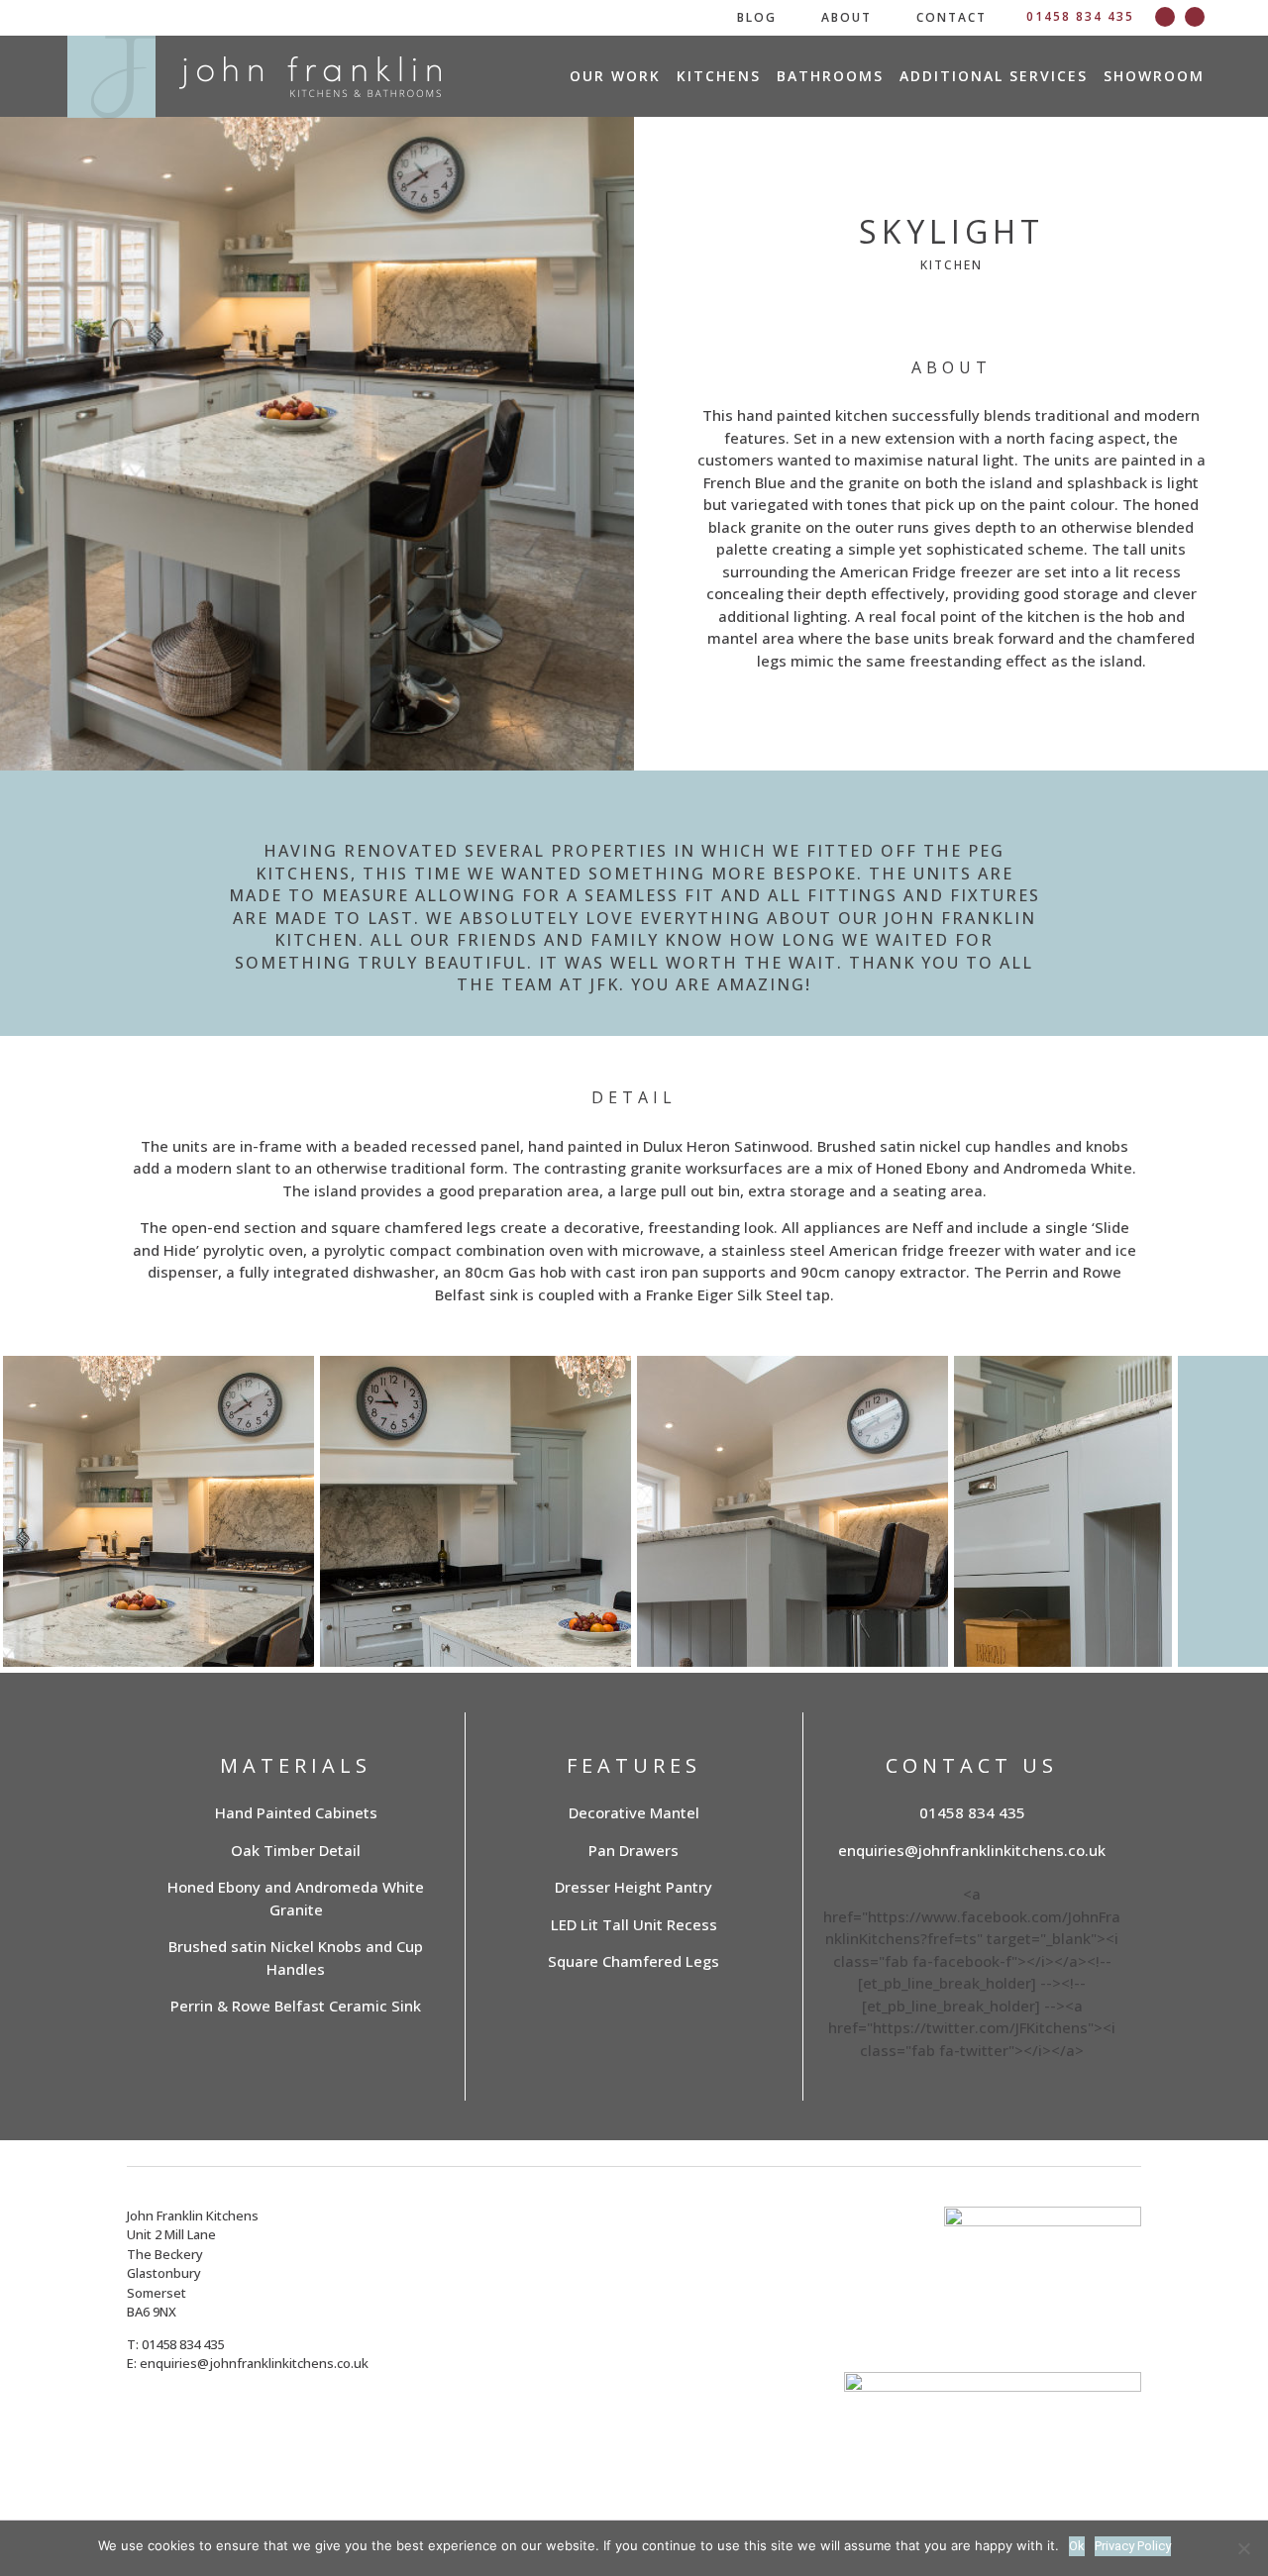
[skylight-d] (913, 1620)
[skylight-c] (596, 1624)
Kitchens (719, 77)
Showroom (1154, 77)
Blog (757, 17)
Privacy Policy (1133, 2546)
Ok (1077, 2546)
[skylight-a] (279, 1630)
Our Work (615, 77)
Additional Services (994, 77)
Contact (951, 17)
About (846, 17)
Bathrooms (830, 77)
